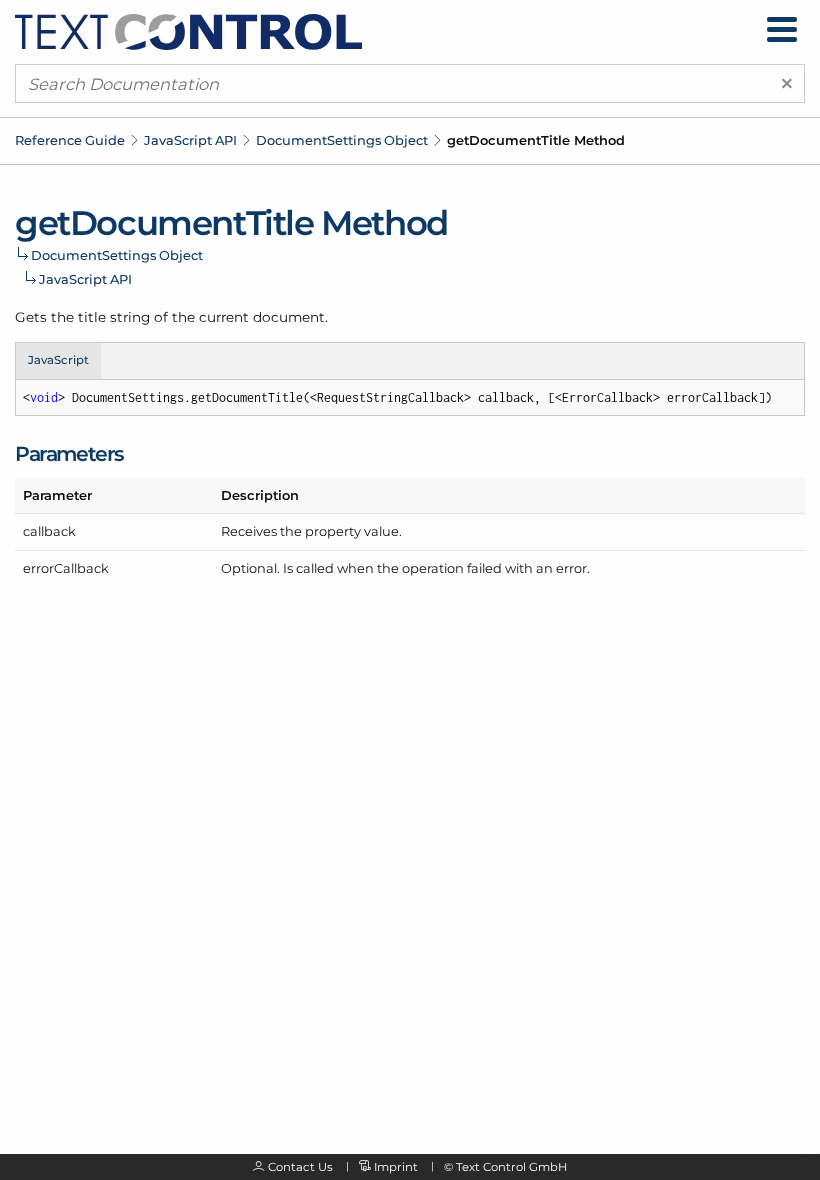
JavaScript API (190, 140)
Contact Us (300, 1167)
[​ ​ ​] (782, 29)
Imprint (396, 1167)
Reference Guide (70, 140)
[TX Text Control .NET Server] (188, 31)
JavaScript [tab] (58, 360)
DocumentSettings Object (342, 140)
